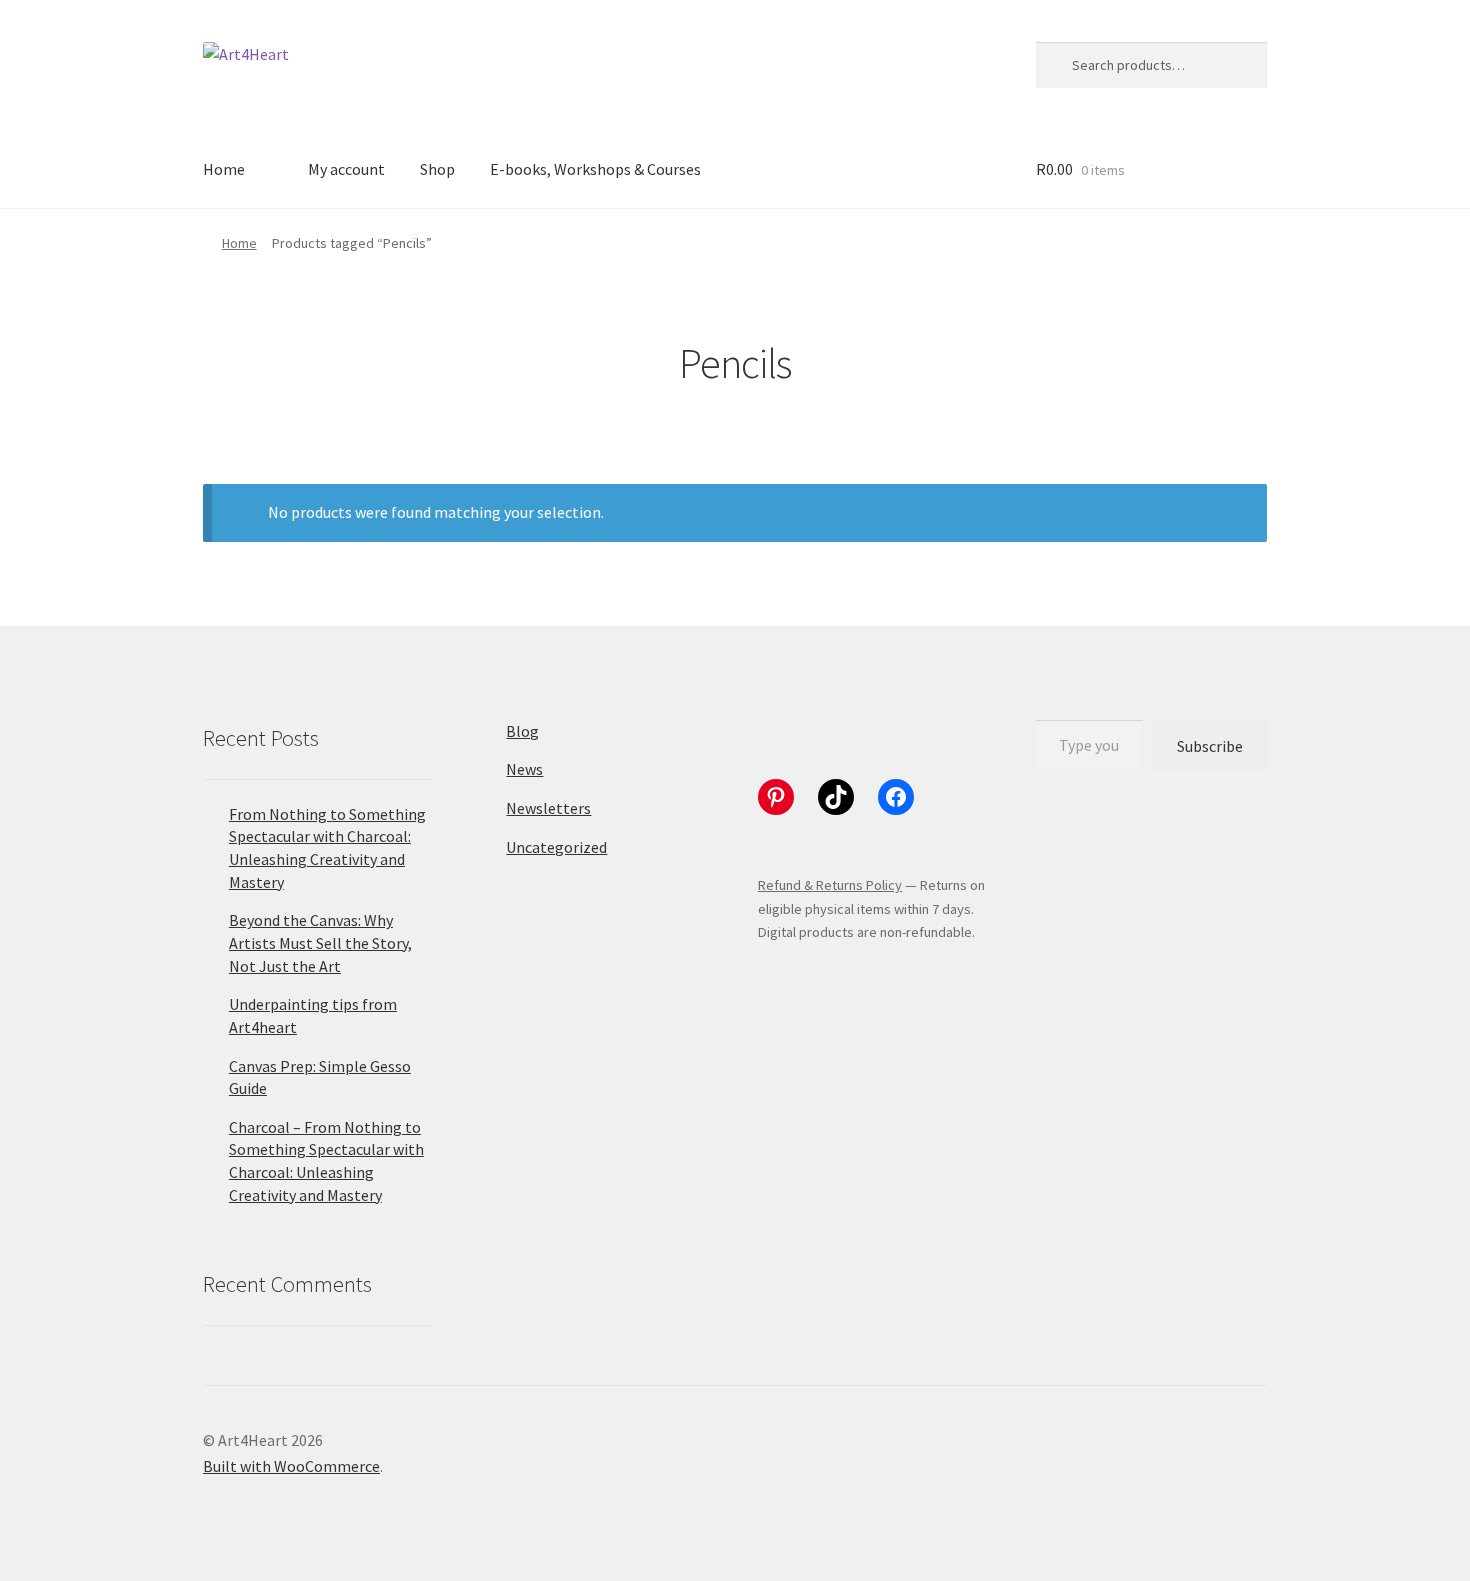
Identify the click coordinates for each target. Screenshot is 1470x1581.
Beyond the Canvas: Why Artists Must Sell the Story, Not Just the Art (320, 942)
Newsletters (548, 808)
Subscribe (1210, 746)
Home (224, 169)
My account (346, 169)
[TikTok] (836, 797)
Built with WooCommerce (291, 1466)
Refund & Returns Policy (830, 885)
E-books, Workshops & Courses (595, 169)
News (524, 769)
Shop (437, 169)
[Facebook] (896, 797)
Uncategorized (556, 847)
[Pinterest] (776, 797)
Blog (522, 731)
